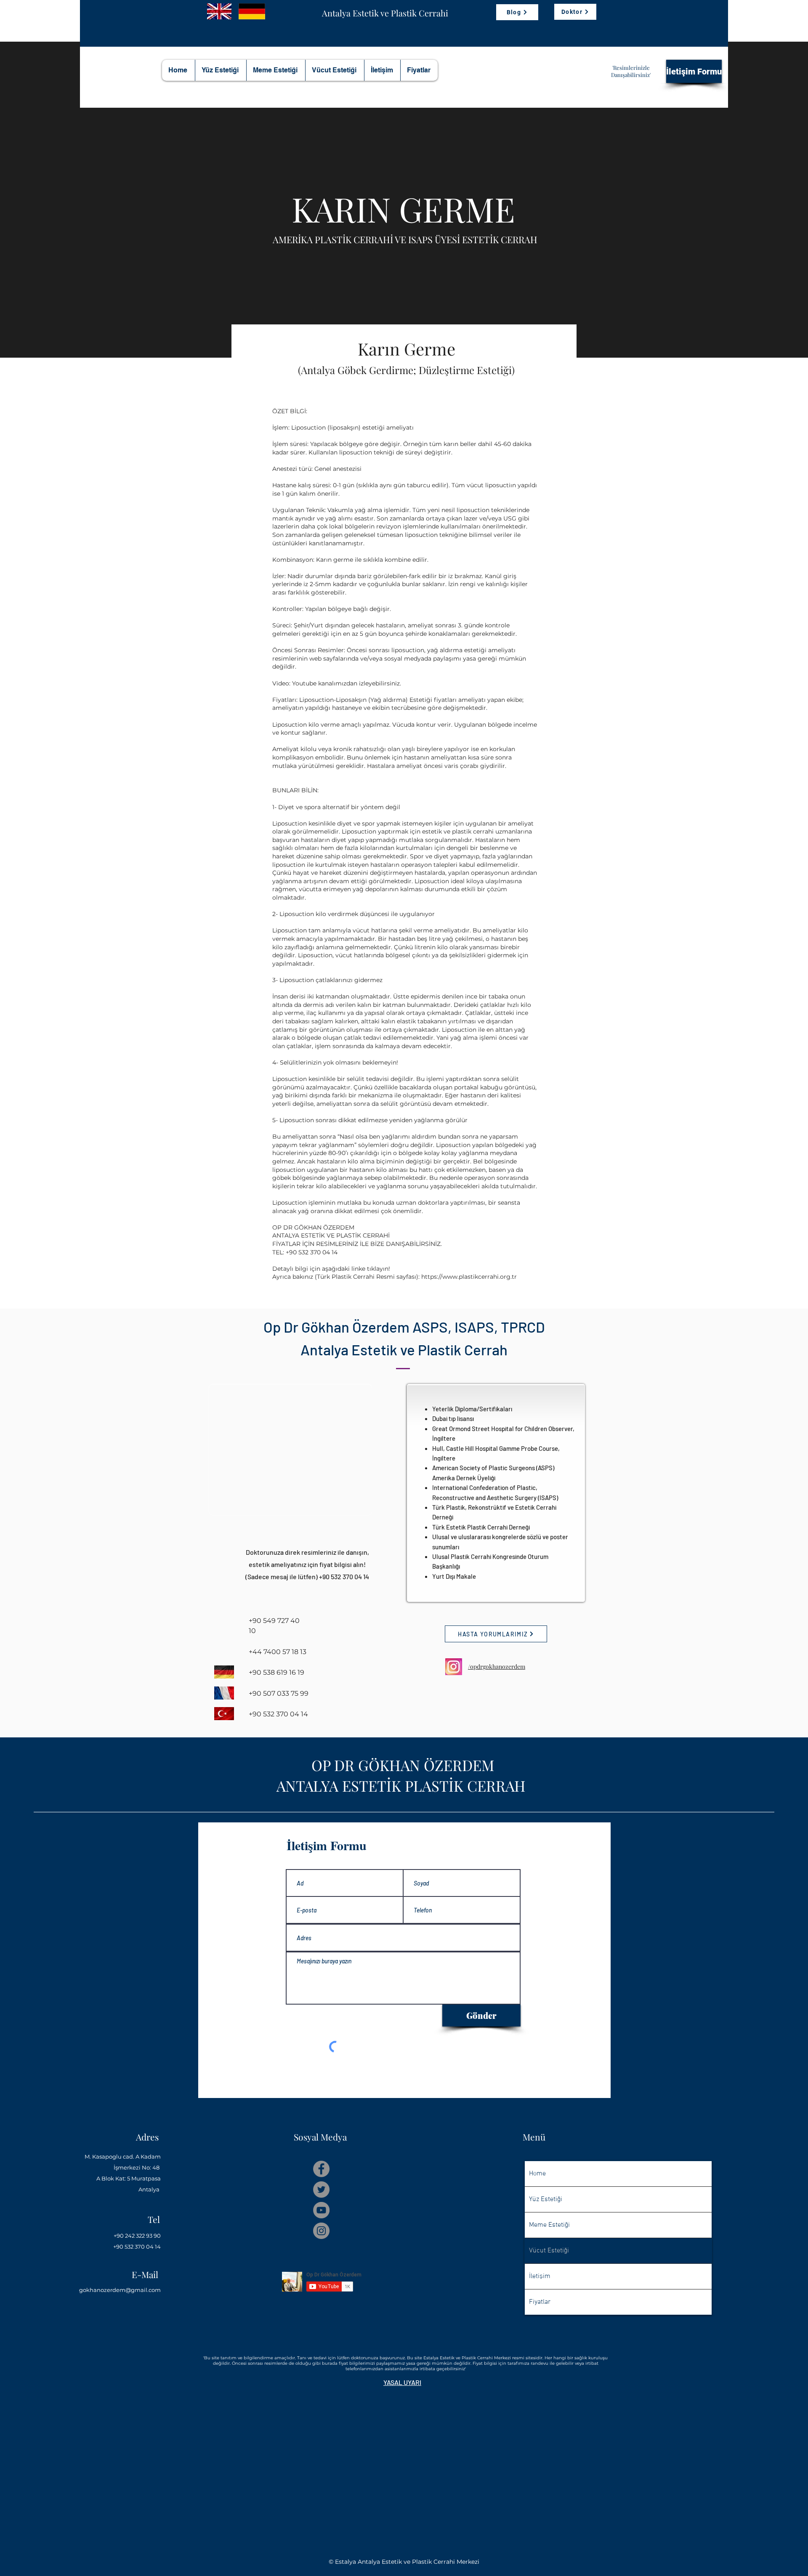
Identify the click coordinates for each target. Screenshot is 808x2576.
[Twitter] (321, 2190)
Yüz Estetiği (546, 2199)
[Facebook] (321, 2169)
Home (537, 2174)
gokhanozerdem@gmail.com (120, 2290)
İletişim (540, 2276)
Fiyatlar (540, 2302)
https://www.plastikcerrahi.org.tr (469, 1277)
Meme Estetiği (549, 2225)
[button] (402, 2382)
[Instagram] (321, 2231)
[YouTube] (321, 2210)
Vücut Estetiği (549, 2251)
